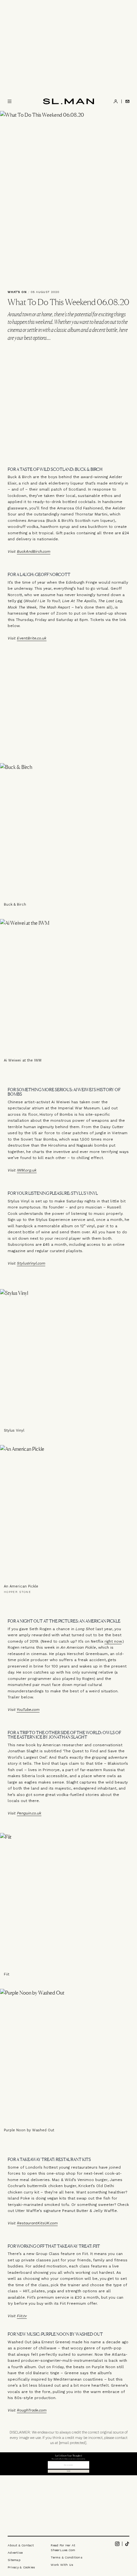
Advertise (15, 2553)
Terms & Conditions (67, 2557)
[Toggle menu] (10, 101)
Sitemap (14, 2560)
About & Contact (21, 2545)
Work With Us (62, 2565)
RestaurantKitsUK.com (37, 2223)
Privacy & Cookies (21, 2567)
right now (113, 1641)
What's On (17, 292)
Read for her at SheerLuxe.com (63, 2548)
